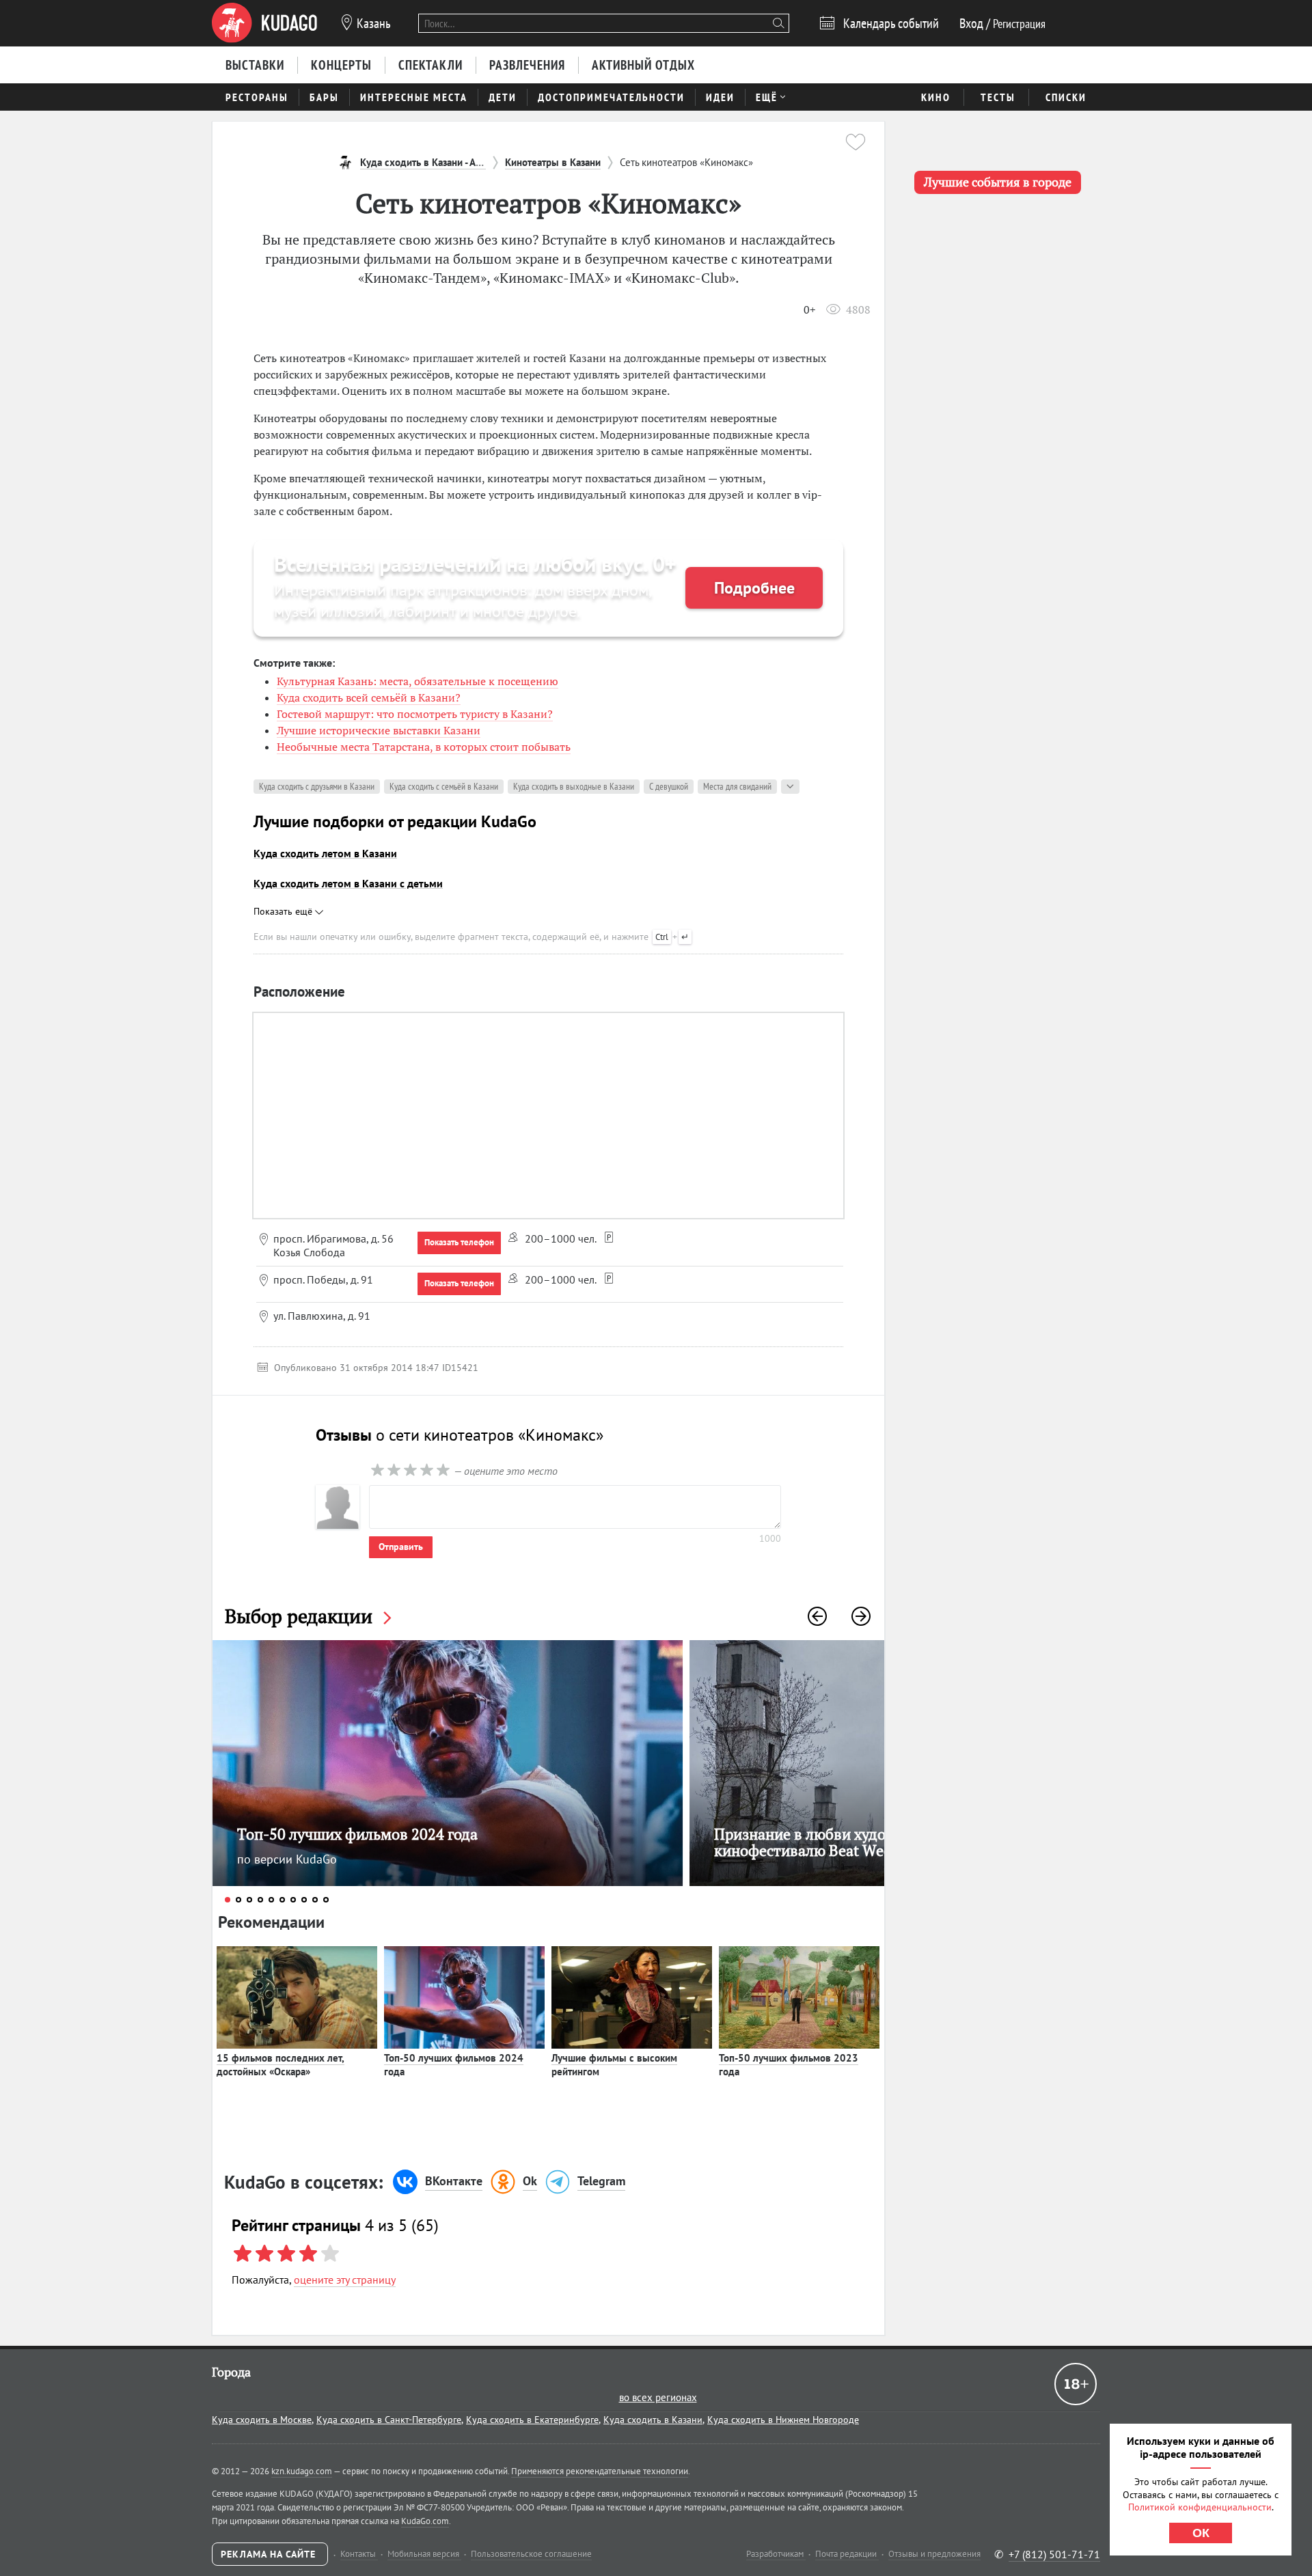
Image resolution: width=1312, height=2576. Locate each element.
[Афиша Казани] (264, 23)
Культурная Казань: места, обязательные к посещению (418, 681)
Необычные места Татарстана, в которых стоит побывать (424, 747)
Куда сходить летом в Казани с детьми (348, 883)
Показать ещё (284, 911)
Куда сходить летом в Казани (325, 853)
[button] (817, 1616)
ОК (1201, 2533)
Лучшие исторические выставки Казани (379, 730)
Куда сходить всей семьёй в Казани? (369, 697)
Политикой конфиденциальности (1200, 2507)
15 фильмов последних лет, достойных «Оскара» (281, 2065)
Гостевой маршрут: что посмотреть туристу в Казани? (415, 714)
